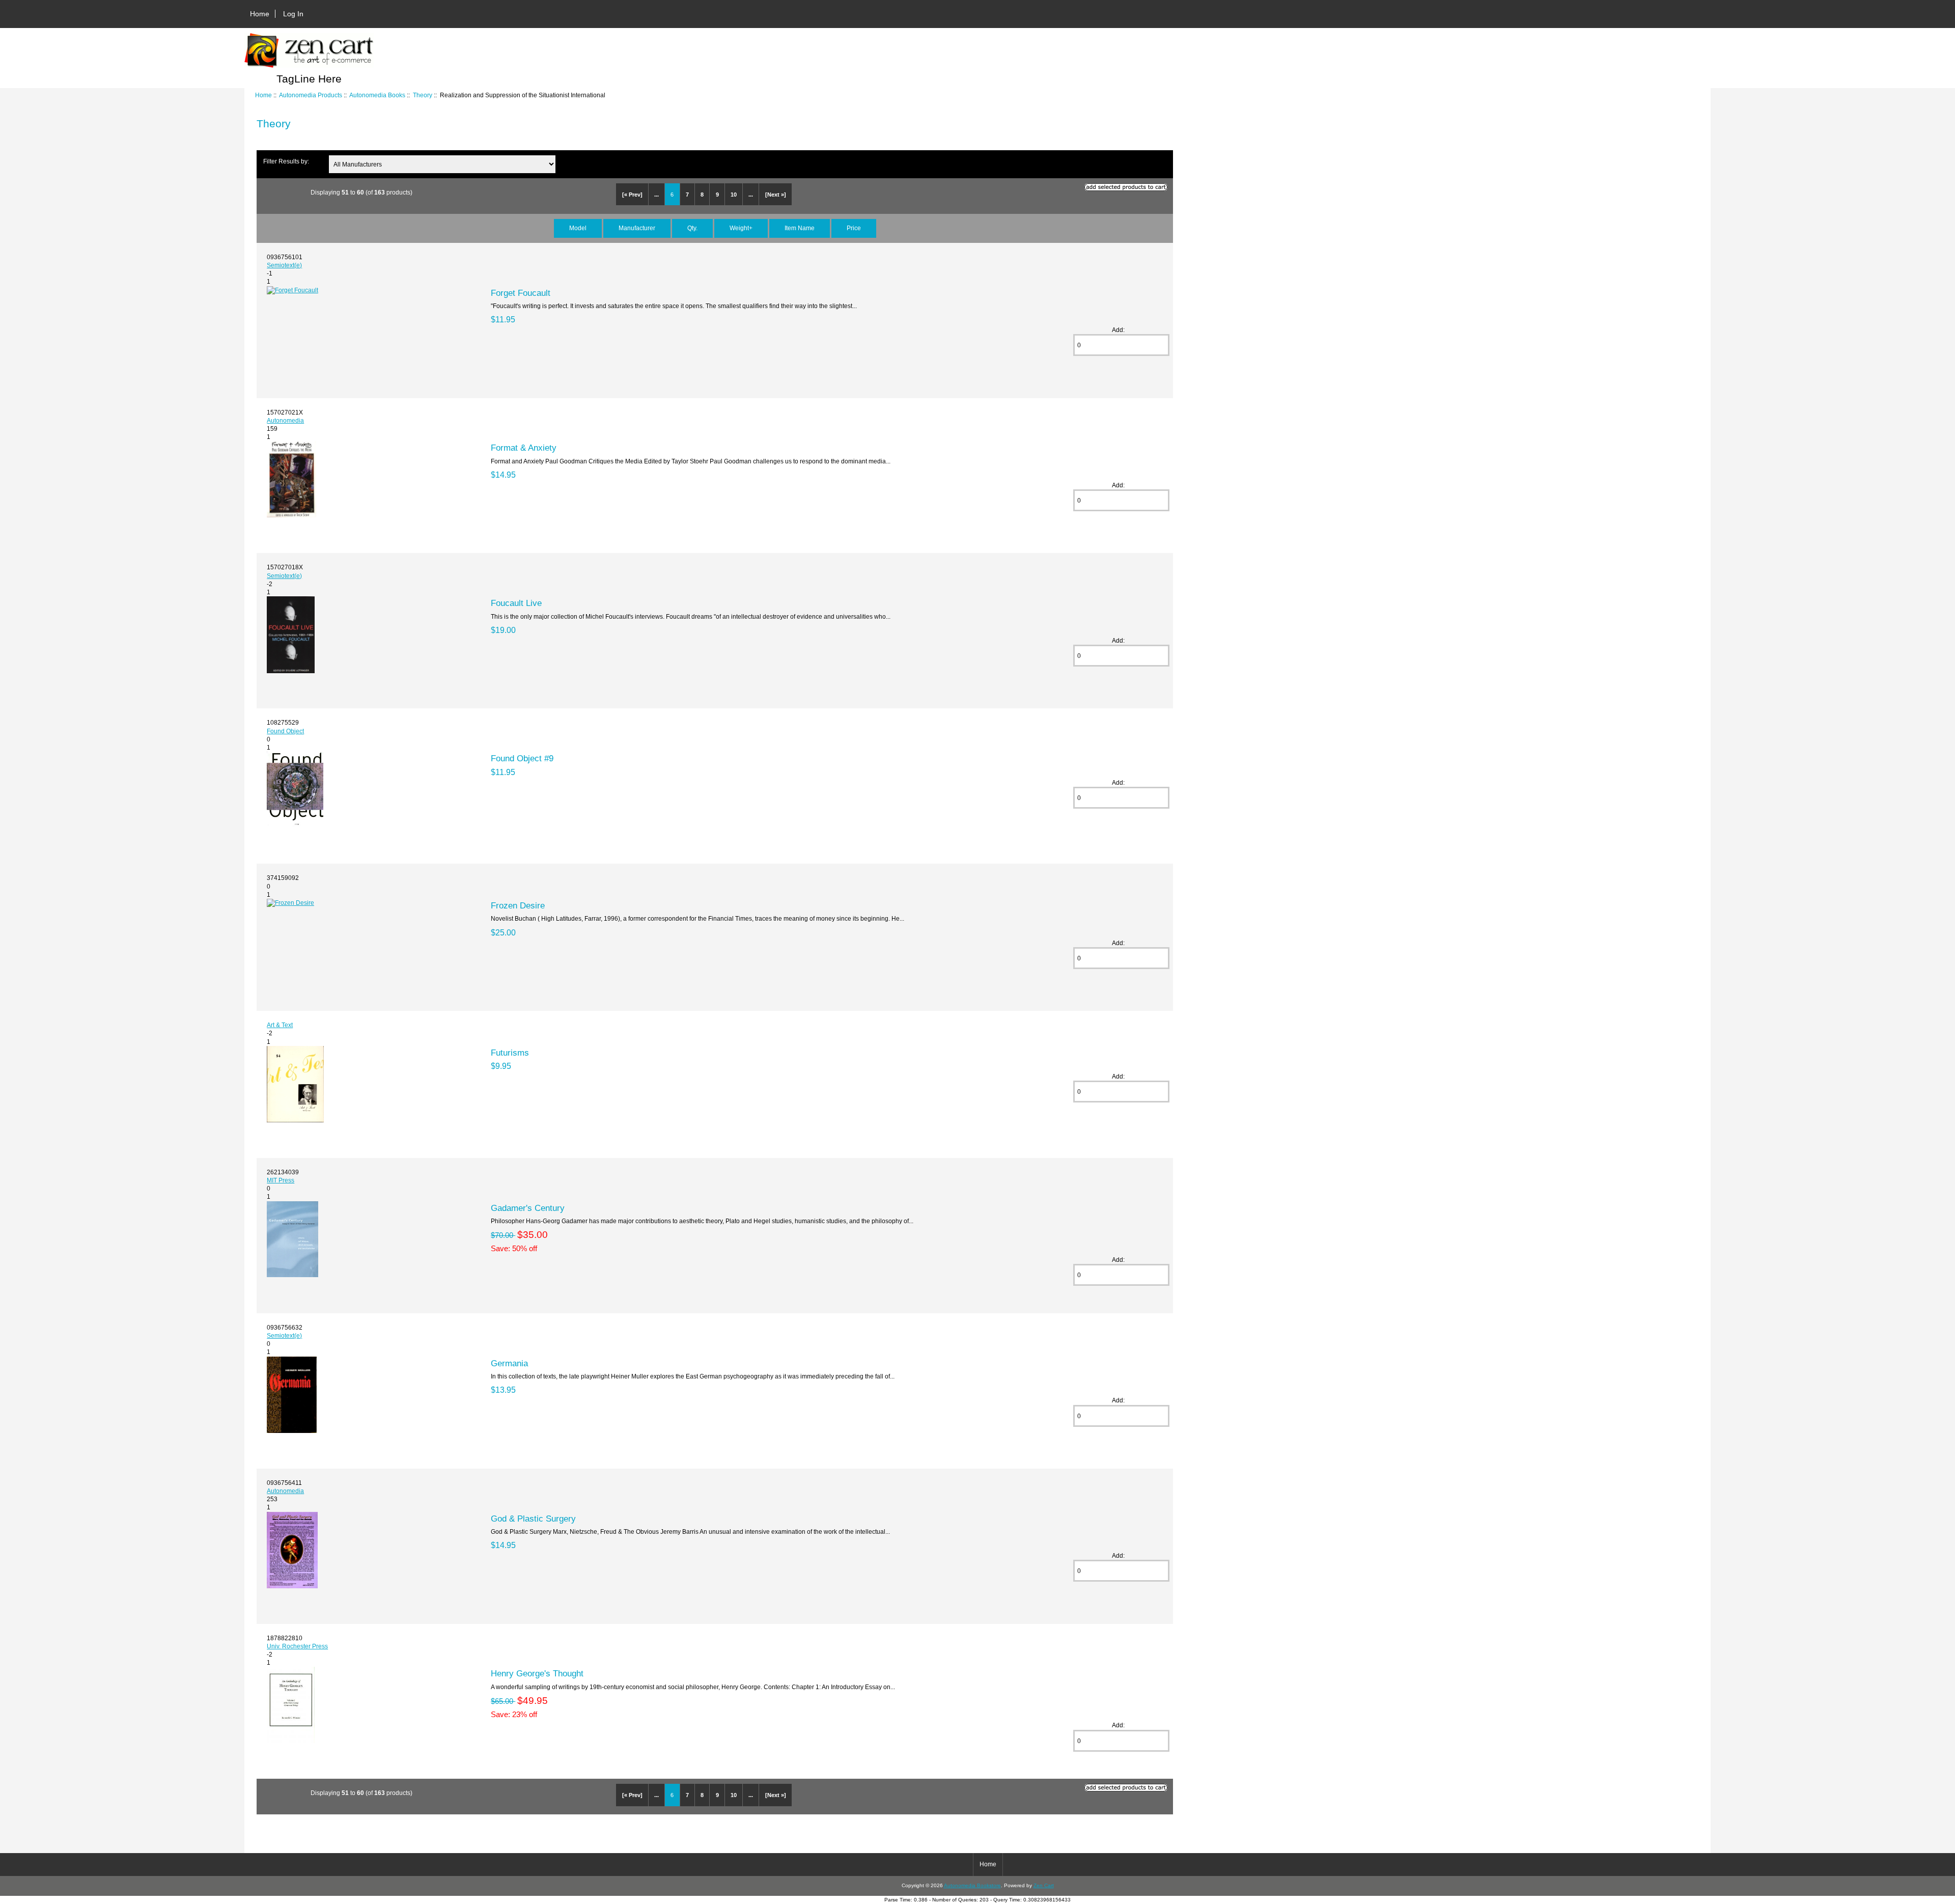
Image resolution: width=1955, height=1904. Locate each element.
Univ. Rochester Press (297, 1646)
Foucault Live (516, 603)
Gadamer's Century (528, 1208)
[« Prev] (632, 195)
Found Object (285, 731)
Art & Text (280, 1025)
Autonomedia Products (311, 95)
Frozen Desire (518, 905)
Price (854, 228)
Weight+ (741, 228)
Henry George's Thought (537, 1673)
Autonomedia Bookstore (972, 1885)
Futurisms (510, 1053)
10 (734, 195)
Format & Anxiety (524, 448)
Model (578, 228)
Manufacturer (637, 228)
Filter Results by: (286, 161)
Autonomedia (285, 420)
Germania (509, 1363)
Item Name (800, 228)
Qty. (692, 228)
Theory (423, 95)
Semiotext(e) (284, 265)
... (657, 195)
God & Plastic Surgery (533, 1519)
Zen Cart (1044, 1885)
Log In (293, 14)
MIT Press (281, 1180)
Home (260, 14)
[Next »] (776, 195)
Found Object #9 (522, 758)
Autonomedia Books (377, 95)
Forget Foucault (521, 293)
